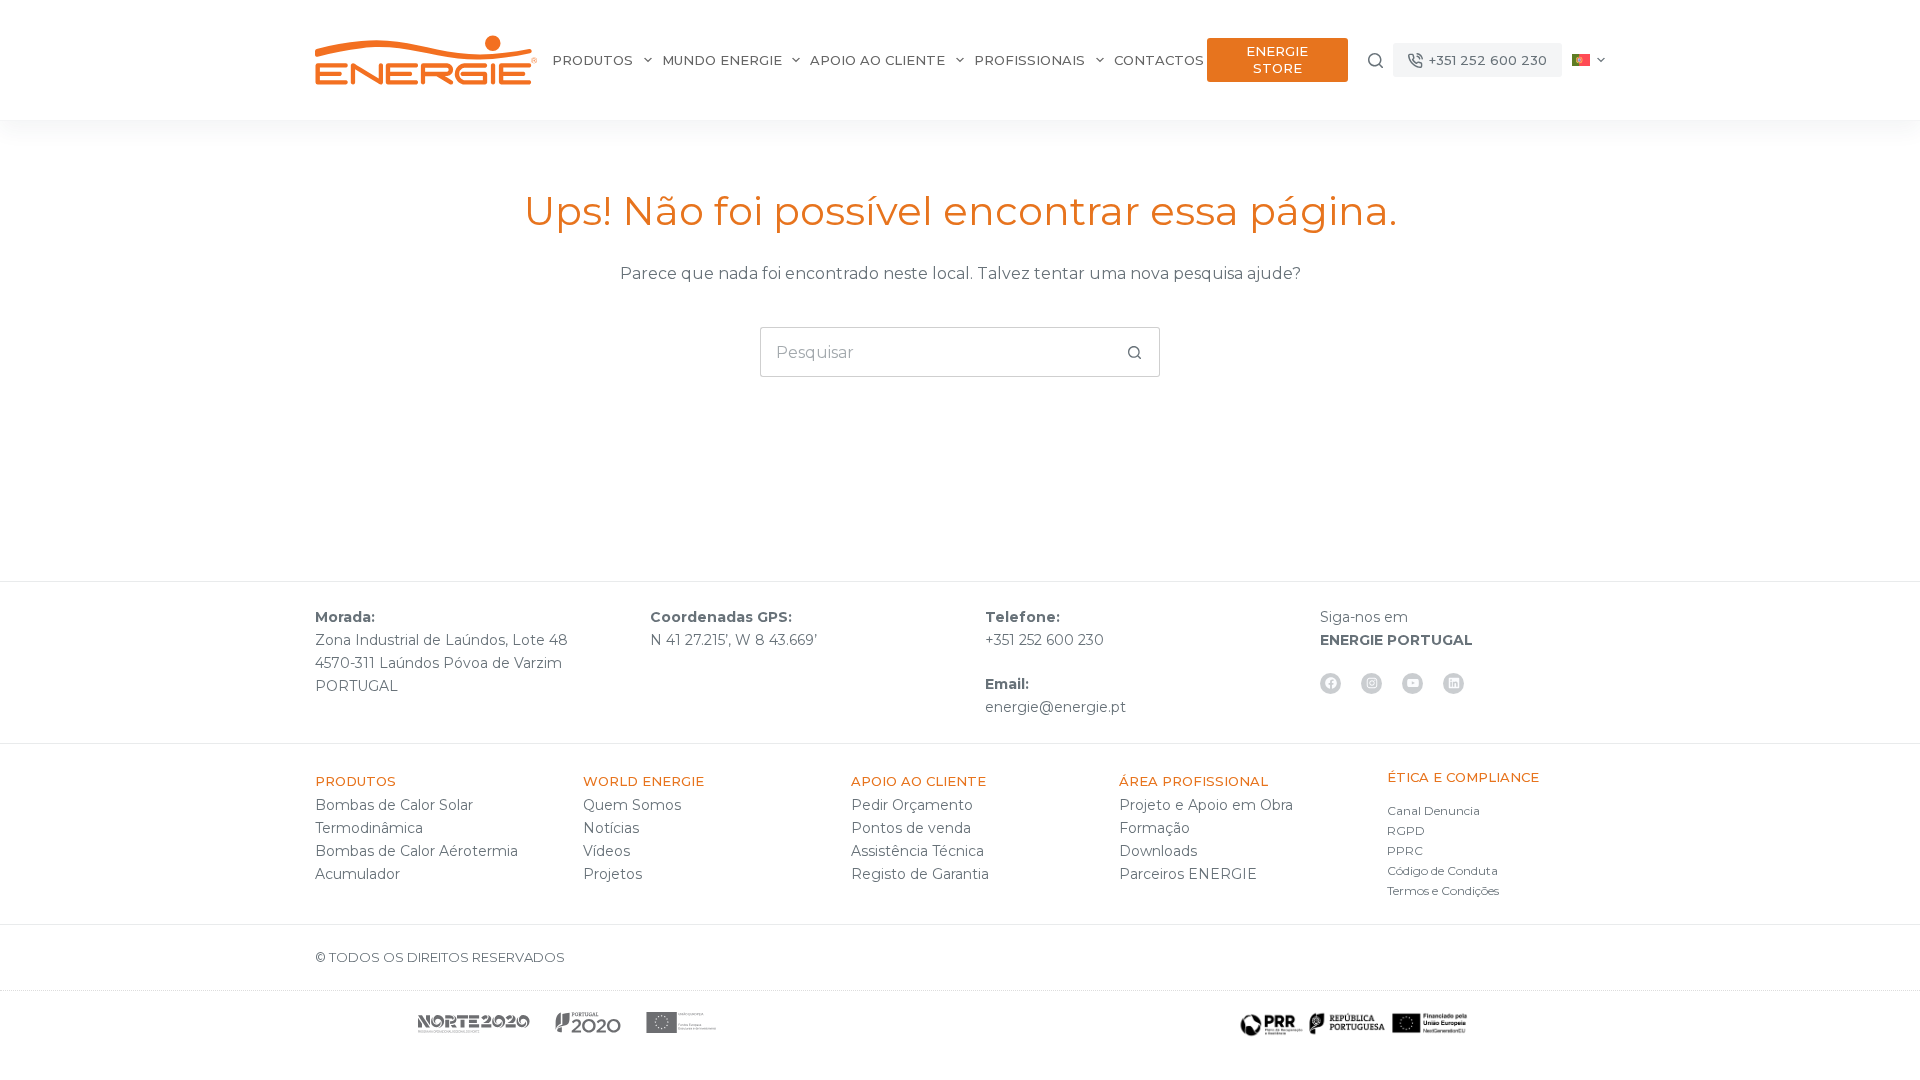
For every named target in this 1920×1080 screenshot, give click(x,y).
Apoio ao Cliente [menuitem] (877, 60)
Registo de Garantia (920, 874)
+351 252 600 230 (1488, 60)
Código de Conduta (1442, 870)
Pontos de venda (911, 828)
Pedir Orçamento (912, 805)
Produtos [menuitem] (592, 60)
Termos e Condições (1443, 890)
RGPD (1406, 830)
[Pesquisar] (1375, 60)
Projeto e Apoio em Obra (1206, 805)
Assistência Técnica (917, 851)
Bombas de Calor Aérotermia (416, 851)
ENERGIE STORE (1277, 59)
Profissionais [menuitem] (1029, 60)
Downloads (1158, 851)
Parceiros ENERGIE (1188, 874)
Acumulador (357, 874)
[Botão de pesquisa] (1135, 352)
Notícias (611, 828)
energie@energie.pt (1055, 707)
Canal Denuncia (1433, 810)
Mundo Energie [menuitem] (722, 60)
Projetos (612, 874)
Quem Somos (632, 805)
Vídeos (606, 851)
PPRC (1405, 850)
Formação (1154, 828)
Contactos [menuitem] (1159, 60)
